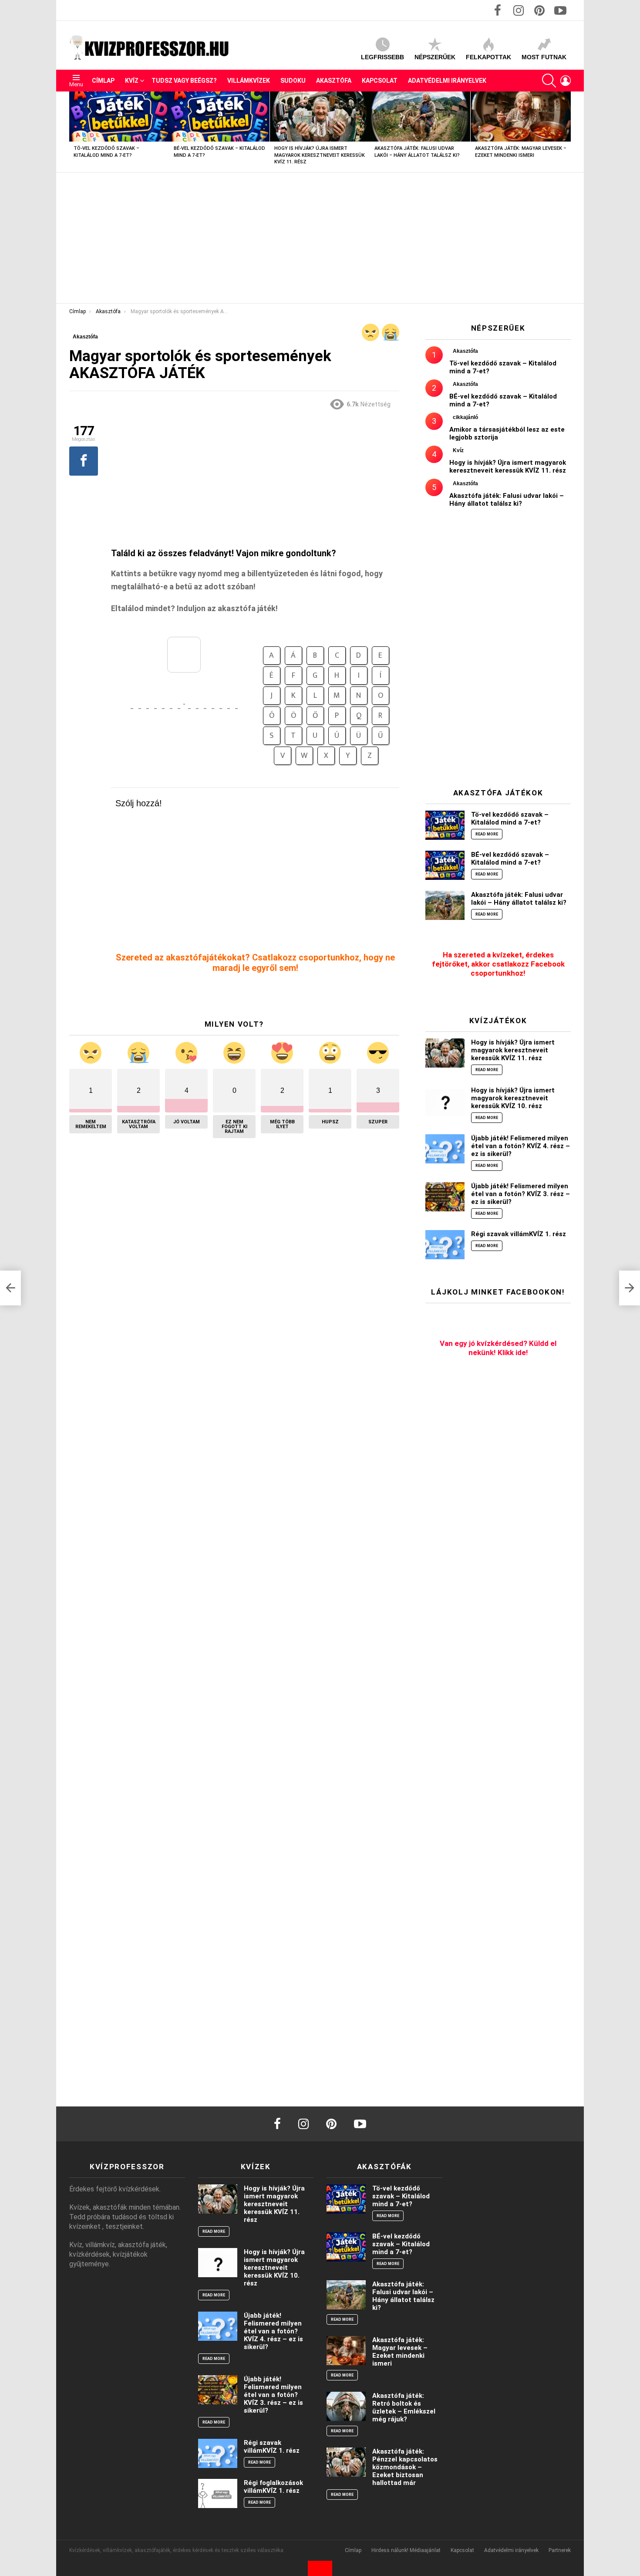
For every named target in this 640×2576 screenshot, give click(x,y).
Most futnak (544, 57)
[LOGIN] (566, 81)
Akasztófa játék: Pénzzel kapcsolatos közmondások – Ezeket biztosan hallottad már (405, 2467)
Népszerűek (435, 57)
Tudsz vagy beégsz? (184, 81)
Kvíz (132, 81)
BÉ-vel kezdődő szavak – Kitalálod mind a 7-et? (510, 859)
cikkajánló (465, 417)
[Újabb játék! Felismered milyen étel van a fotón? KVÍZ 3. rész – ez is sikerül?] (445, 1197)
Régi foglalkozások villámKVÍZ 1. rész (273, 2487)
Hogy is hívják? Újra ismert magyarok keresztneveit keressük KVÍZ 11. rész (320, 155)
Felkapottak (488, 57)
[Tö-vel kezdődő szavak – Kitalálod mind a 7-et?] (119, 117)
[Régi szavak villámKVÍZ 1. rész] (445, 1245)
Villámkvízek (249, 81)
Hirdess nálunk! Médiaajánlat (406, 2550)
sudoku (293, 81)
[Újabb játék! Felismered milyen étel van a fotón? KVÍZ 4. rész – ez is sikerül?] (445, 1149)
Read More (487, 834)
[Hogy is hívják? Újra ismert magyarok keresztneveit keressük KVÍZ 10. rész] (445, 1101)
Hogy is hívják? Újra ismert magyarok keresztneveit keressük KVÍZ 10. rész (513, 1098)
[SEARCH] (549, 81)
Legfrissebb (382, 57)
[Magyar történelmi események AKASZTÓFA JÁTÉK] (10, 1288)
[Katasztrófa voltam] (391, 332)
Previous (74, 132)
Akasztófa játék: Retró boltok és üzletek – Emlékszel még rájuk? (404, 2407)
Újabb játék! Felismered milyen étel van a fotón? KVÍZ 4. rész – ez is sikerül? (520, 1146)
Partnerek (560, 2550)
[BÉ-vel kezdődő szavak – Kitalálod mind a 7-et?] (219, 117)
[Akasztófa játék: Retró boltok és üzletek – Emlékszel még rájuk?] (346, 2406)
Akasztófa (334, 81)
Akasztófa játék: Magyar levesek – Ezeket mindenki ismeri (400, 2352)
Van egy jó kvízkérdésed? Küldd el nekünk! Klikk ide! (498, 1348)
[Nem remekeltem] (371, 332)
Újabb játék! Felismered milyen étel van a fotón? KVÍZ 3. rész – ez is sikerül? (520, 1194)
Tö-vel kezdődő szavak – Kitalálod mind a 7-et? (510, 818)
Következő (566, 132)
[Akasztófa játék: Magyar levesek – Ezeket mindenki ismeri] (521, 117)
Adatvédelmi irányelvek (447, 81)
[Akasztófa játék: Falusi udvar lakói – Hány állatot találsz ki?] (420, 117)
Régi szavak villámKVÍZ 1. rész (519, 1234)
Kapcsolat (380, 81)
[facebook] (277, 2124)
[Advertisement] (320, 238)
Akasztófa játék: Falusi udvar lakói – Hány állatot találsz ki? (507, 500)
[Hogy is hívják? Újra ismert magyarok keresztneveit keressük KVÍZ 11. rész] (320, 117)
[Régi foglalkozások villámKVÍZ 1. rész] (218, 2493)
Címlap (103, 81)
